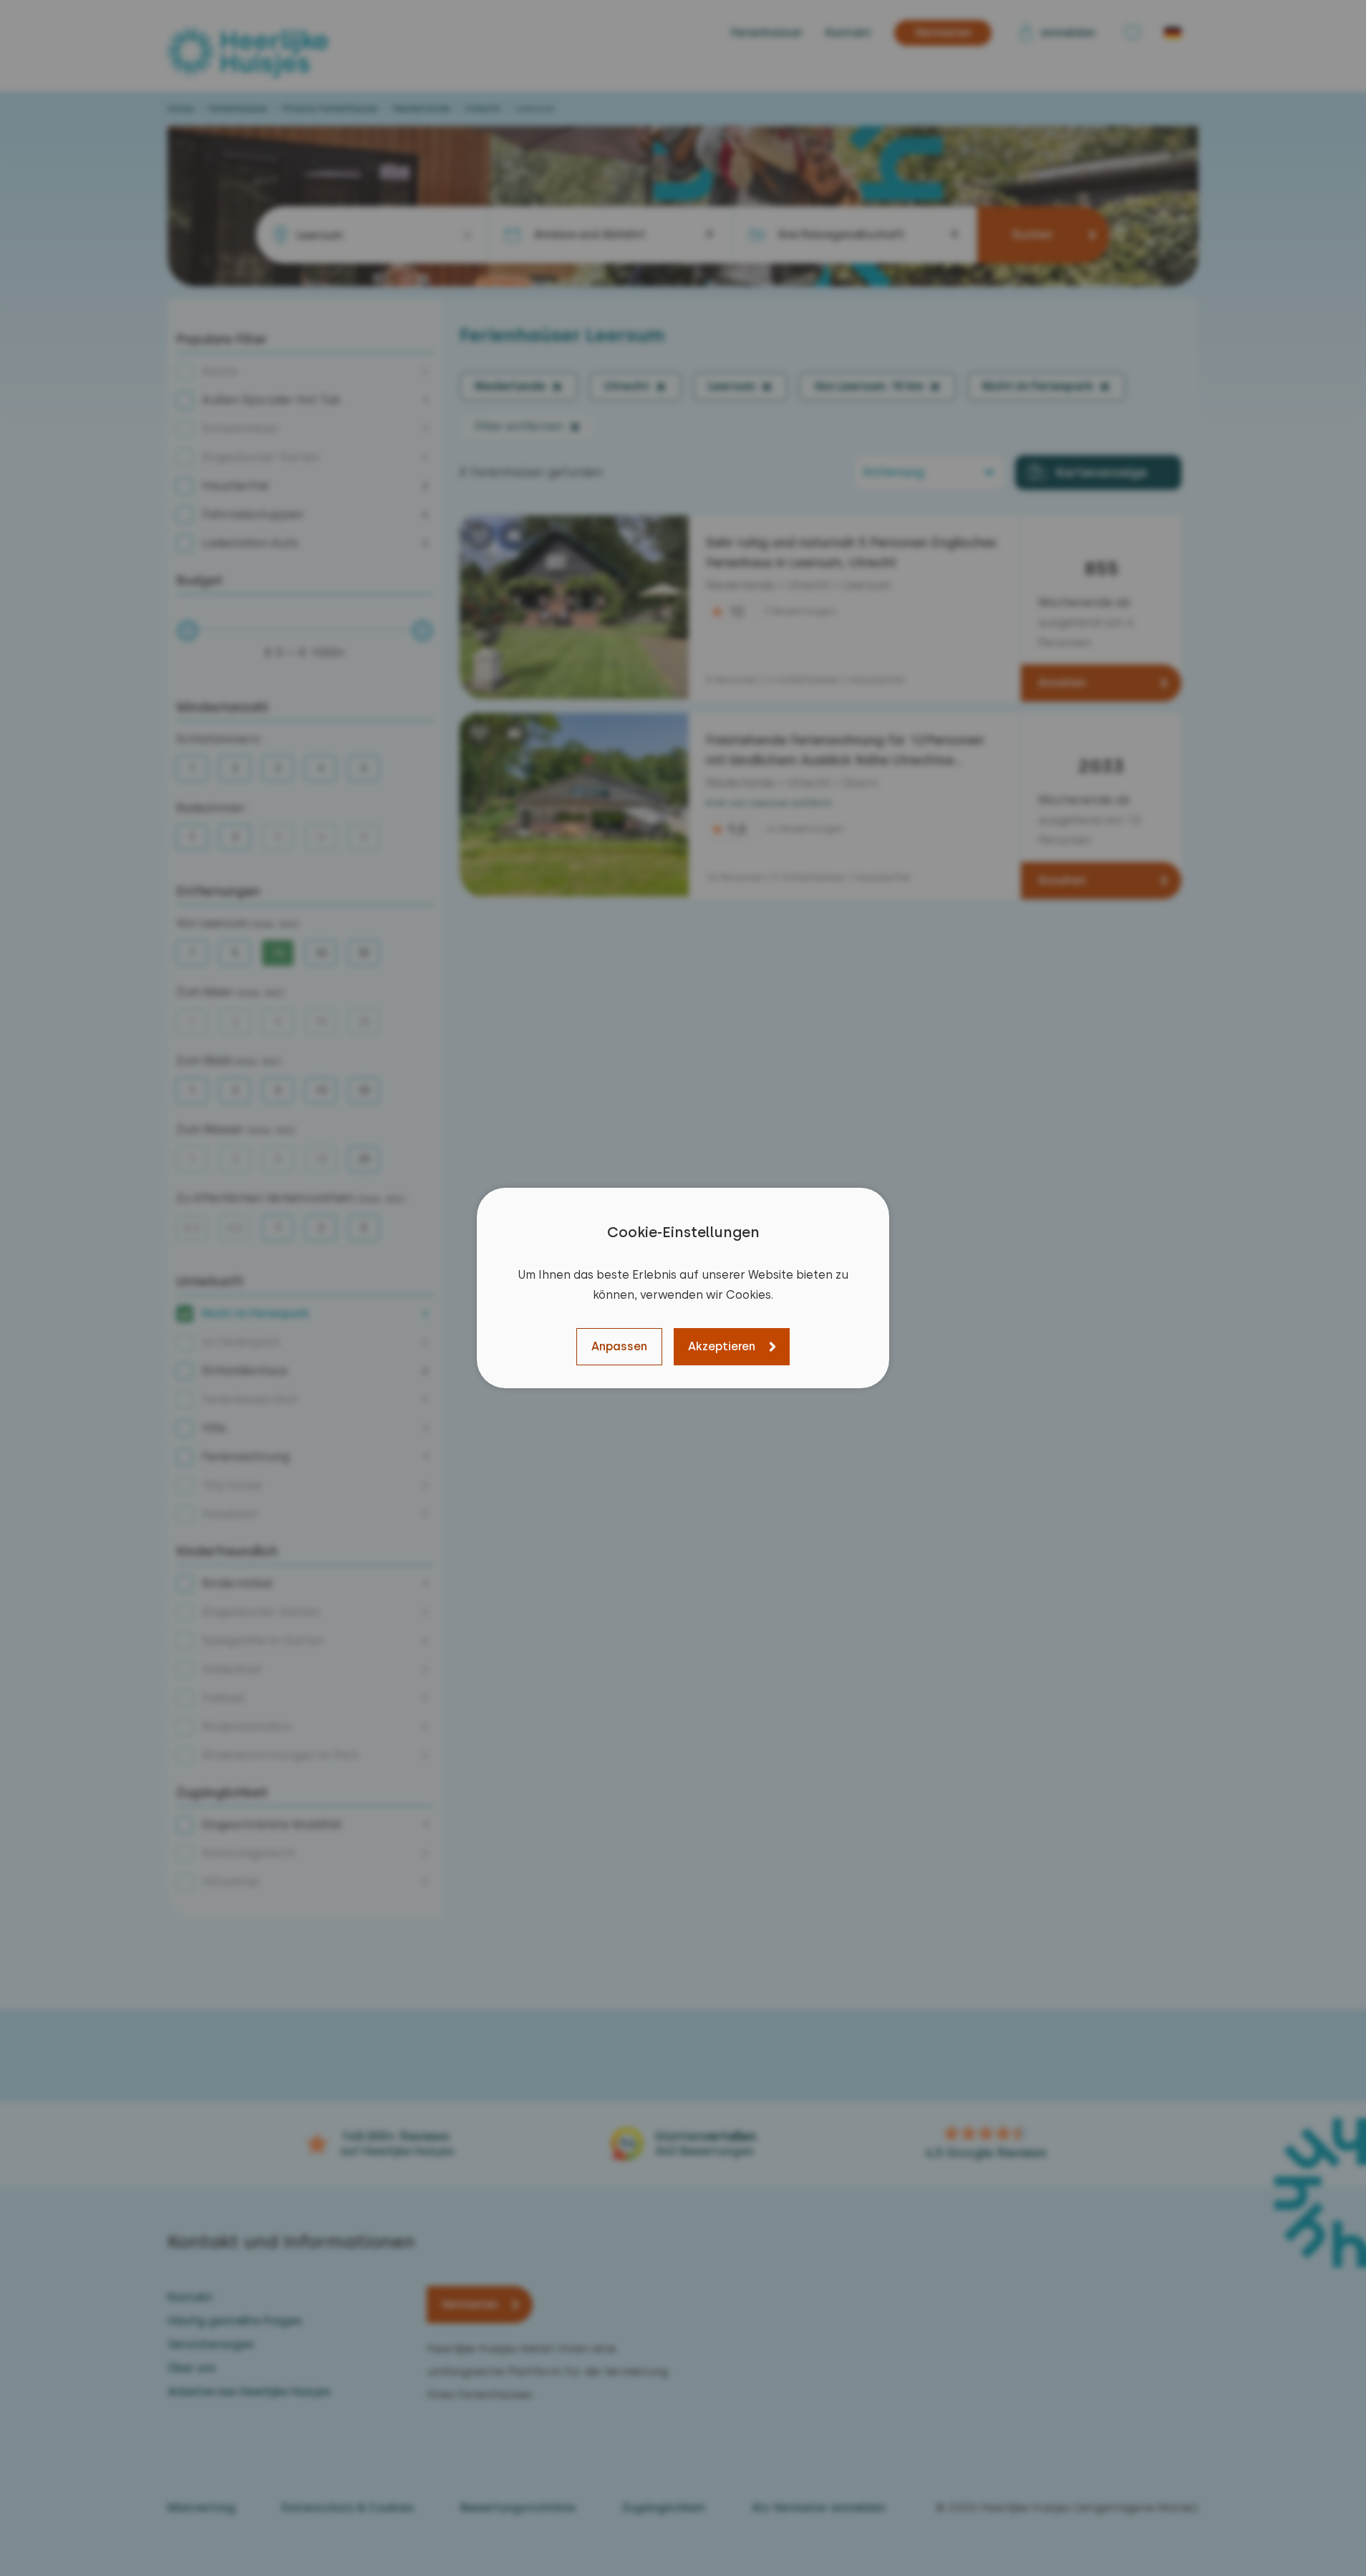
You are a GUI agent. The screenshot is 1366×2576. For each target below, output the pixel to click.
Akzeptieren (722, 1346)
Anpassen (619, 1346)
